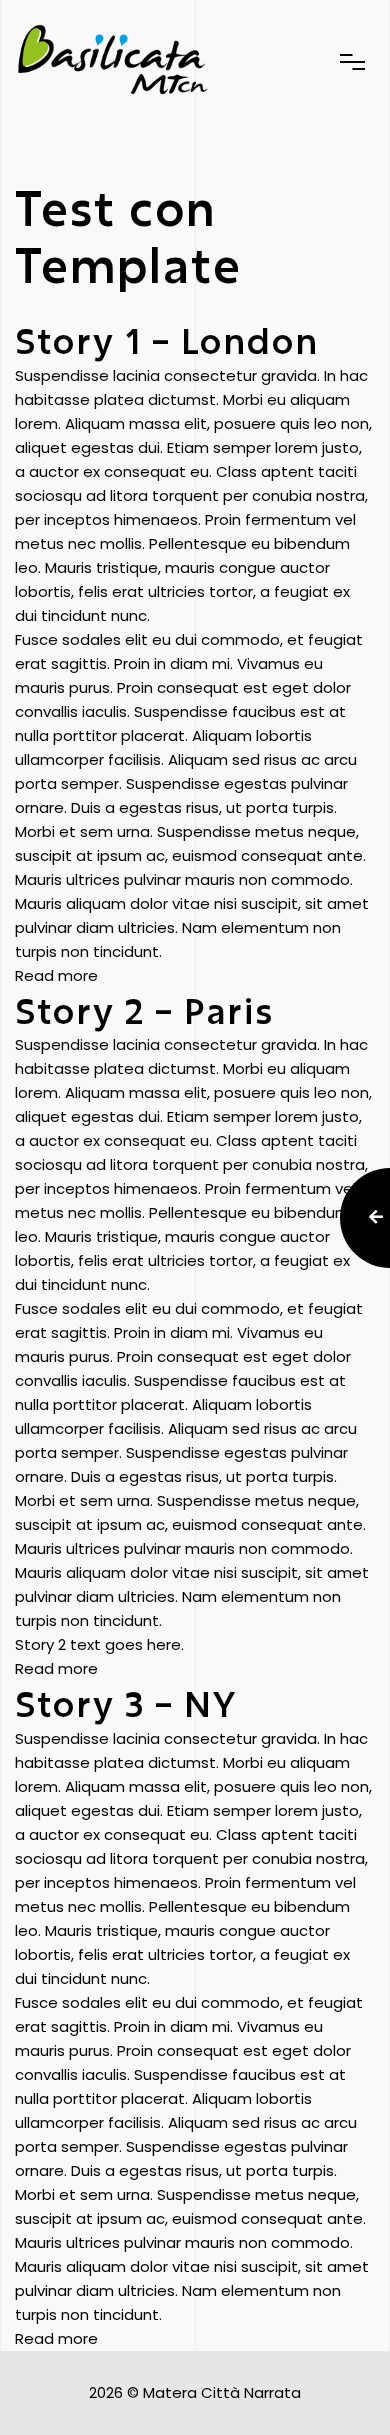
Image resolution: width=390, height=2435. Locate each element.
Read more (56, 975)
